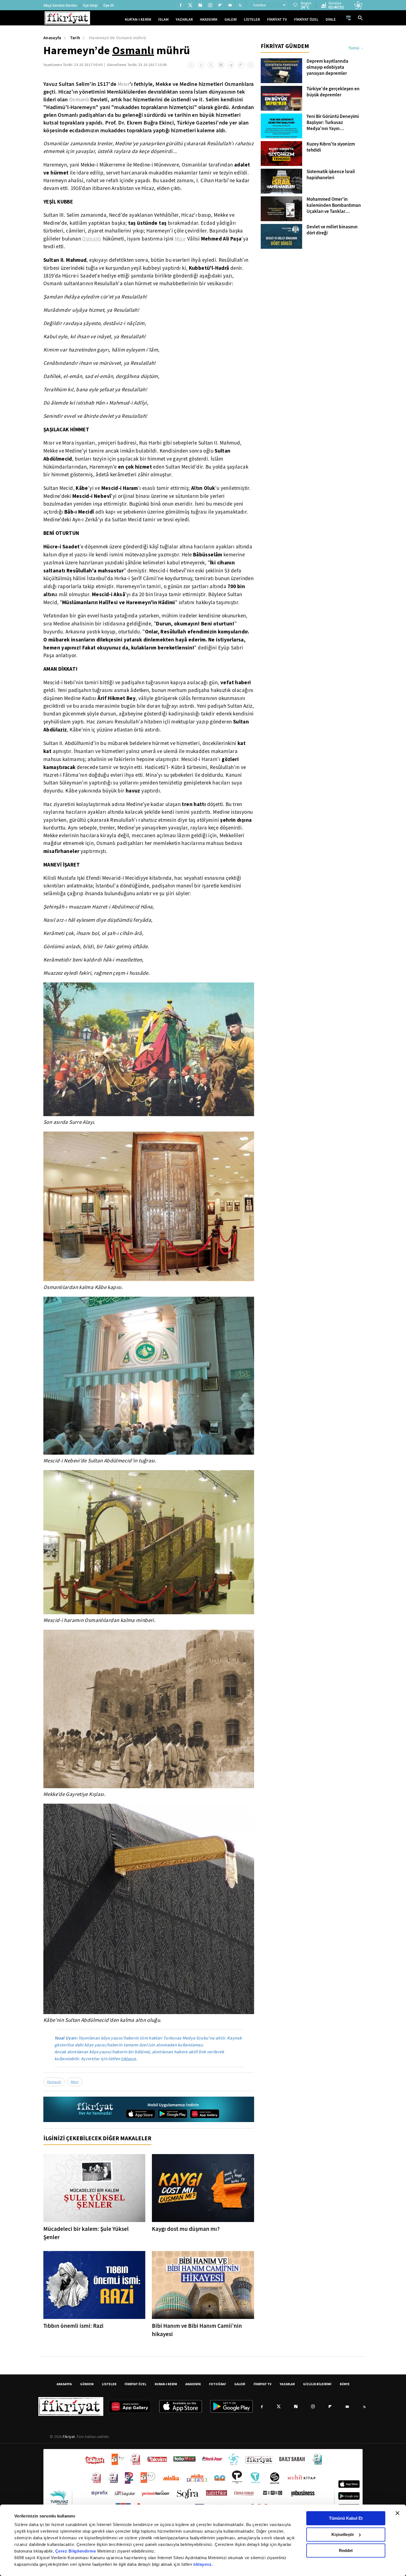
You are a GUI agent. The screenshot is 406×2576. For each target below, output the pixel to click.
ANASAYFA (64, 2384)
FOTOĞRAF (217, 2384)
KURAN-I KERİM (166, 2384)
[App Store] (141, 2114)
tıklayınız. (203, 2564)
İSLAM (163, 19)
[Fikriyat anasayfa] (95, 2109)
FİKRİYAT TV (277, 19)
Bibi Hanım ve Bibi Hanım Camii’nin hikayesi (197, 2330)
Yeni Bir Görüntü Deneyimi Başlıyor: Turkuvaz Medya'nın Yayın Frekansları (333, 123)
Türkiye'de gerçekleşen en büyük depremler (333, 92)
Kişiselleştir (343, 2534)
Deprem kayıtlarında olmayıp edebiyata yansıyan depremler (327, 67)
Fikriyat (69, 2437)
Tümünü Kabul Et (346, 2518)
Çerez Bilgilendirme (76, 2551)
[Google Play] (173, 2114)
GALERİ (231, 19)
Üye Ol (109, 5)
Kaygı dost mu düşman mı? (186, 2229)
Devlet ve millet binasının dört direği (332, 230)
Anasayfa (52, 38)
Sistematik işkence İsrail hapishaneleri (331, 175)
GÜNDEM (87, 2384)
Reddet (346, 2550)
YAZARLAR (184, 19)
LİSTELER (252, 19)
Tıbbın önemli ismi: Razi (73, 2326)
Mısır (124, 84)
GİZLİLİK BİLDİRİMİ (317, 2384)
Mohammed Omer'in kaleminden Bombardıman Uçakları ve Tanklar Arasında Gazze (334, 205)
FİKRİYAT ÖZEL (306, 19)
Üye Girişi (90, 5)
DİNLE (331, 19)
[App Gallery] (205, 2114)
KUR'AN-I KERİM (138, 19)
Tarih (75, 38)
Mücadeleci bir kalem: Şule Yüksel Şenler (86, 2233)
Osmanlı (133, 50)
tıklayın (128, 2059)
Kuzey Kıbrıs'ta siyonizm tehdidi (331, 147)
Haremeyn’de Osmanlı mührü (118, 38)
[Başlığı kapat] (397, 2513)
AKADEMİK (209, 19)
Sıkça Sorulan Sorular (60, 5)
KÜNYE (345, 2384)
